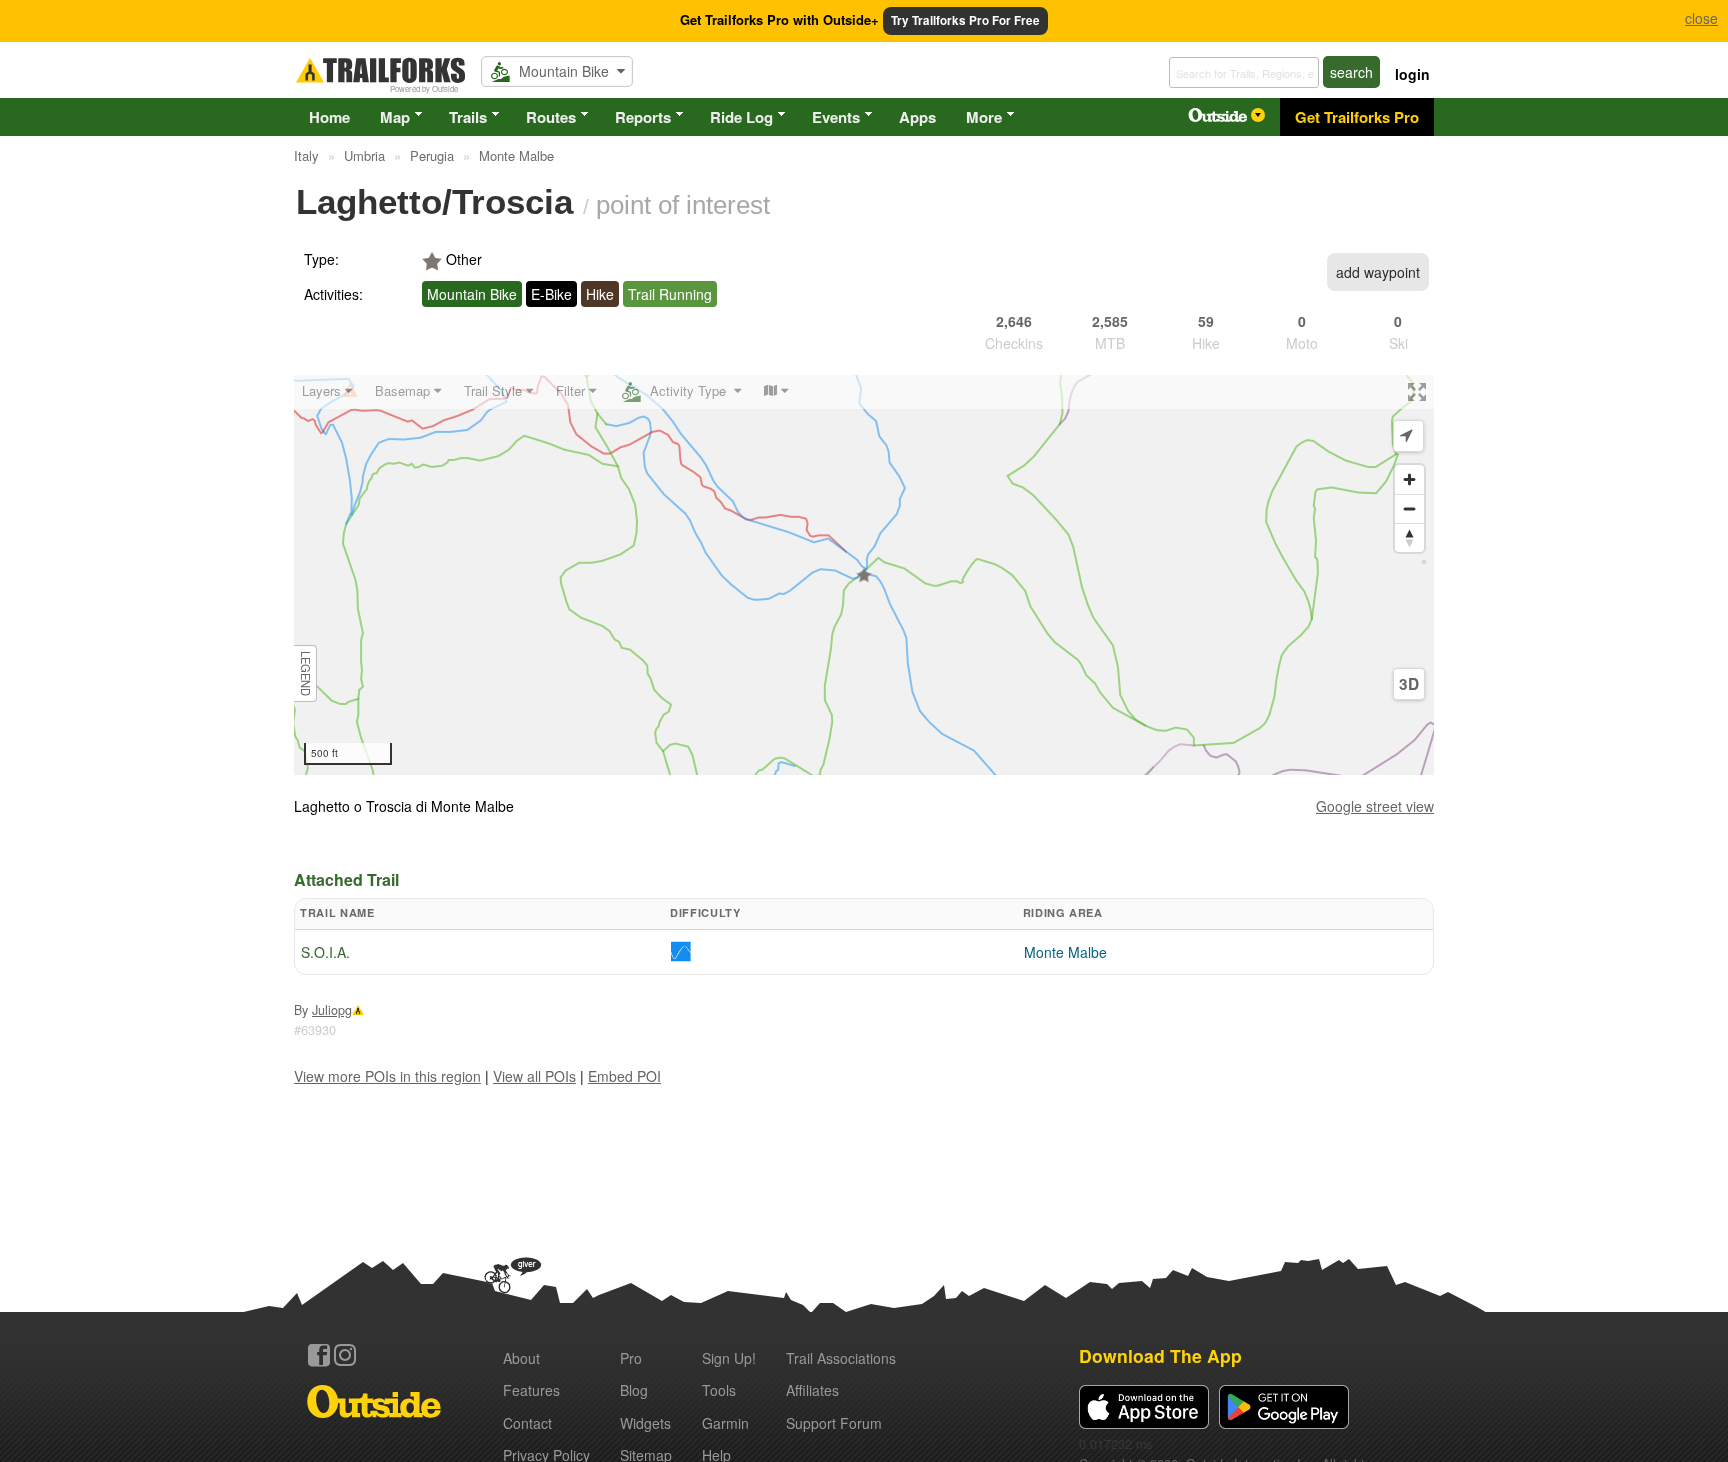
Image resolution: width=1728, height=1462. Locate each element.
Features (531, 1390)
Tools (719, 1390)
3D (1409, 684)
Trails (468, 117)
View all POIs (534, 1076)
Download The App (1160, 1355)
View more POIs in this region (387, 1076)
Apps (917, 117)
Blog (634, 1390)
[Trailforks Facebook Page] (319, 1355)
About (521, 1358)
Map (395, 117)
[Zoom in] (1409, 479)
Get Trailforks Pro (1357, 117)
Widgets (645, 1423)
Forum (834, 1423)
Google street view (1375, 806)
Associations (841, 1358)
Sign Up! (729, 1358)
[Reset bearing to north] (1409, 537)
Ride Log (741, 117)
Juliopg (332, 1010)
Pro (631, 1358)
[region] (864, 575)
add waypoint (1378, 272)
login (1412, 74)
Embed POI (624, 1076)
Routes (551, 117)
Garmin (725, 1423)
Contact (527, 1423)
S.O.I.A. (325, 952)
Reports (643, 117)
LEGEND (306, 673)
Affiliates (812, 1390)
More (984, 117)
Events (836, 117)
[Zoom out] (1409, 508)
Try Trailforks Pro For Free (965, 20)
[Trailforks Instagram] (345, 1355)
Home (329, 117)
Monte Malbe (1065, 952)
